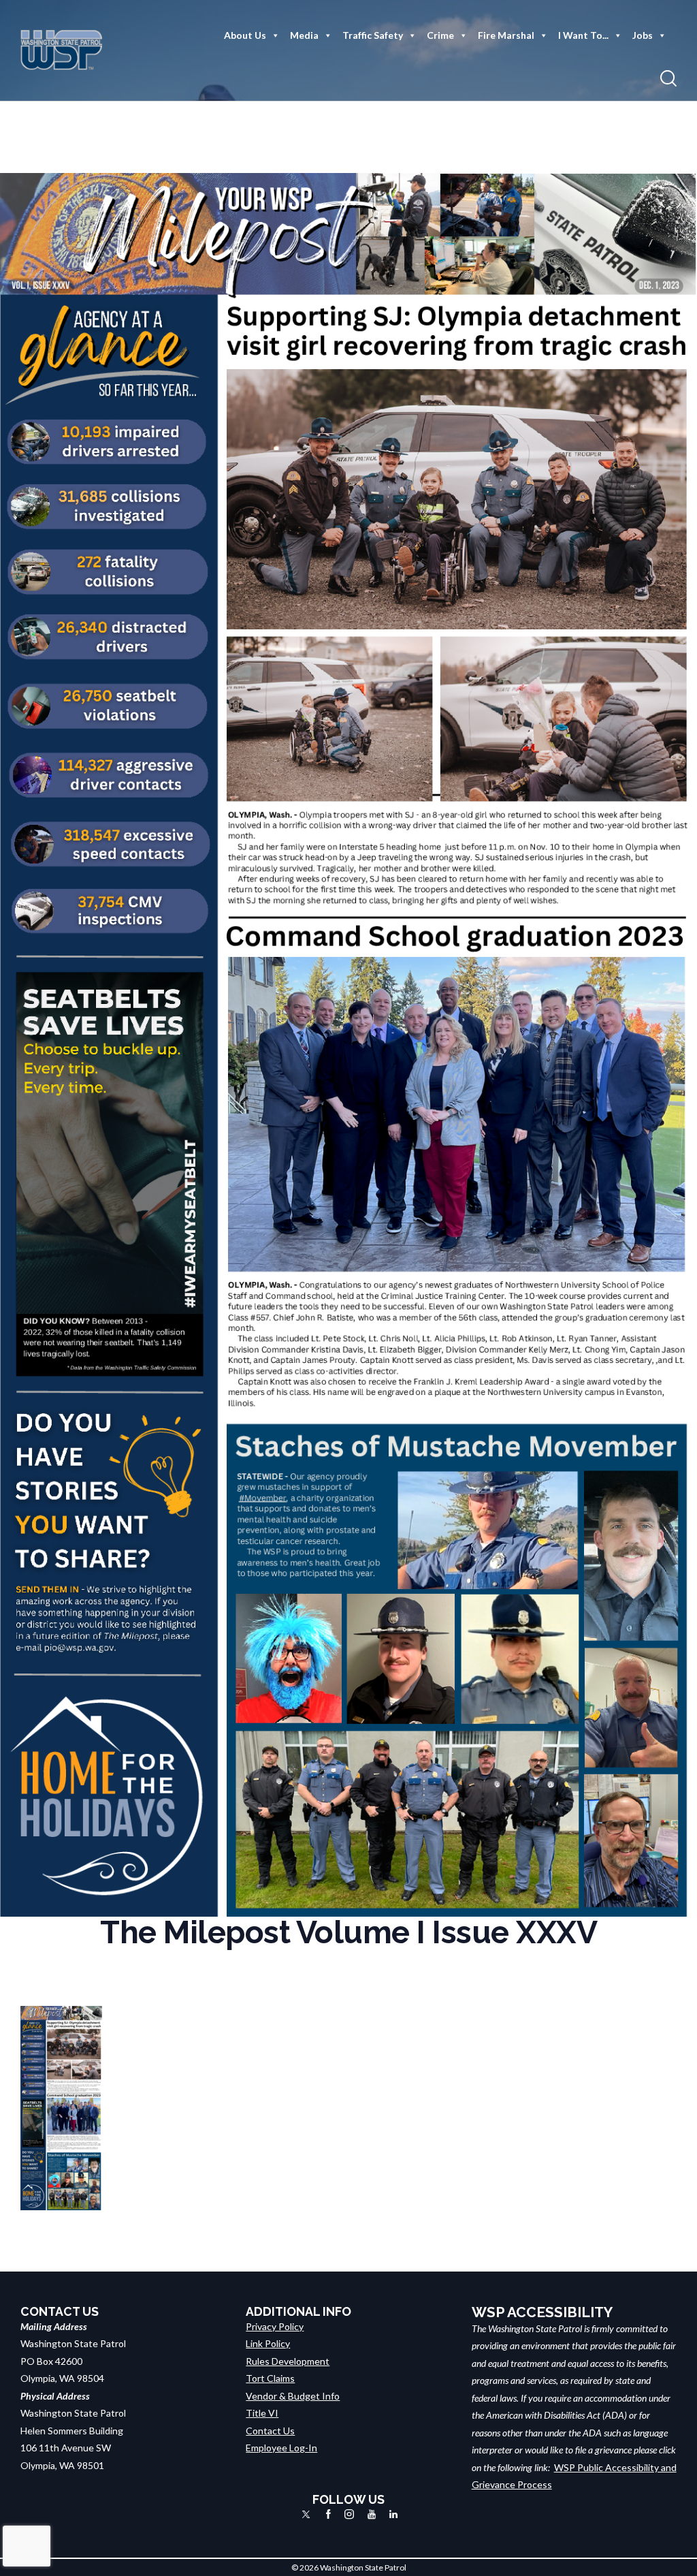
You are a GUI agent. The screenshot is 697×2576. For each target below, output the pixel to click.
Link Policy (268, 2343)
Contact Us (270, 2431)
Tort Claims (270, 2378)
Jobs (643, 35)
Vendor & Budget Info (293, 2396)
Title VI (262, 2413)
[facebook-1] (328, 2514)
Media (304, 35)
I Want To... (583, 35)
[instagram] (349, 2514)
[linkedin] (393, 2514)
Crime (440, 35)
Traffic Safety (373, 35)
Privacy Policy (275, 2326)
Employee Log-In (281, 2448)
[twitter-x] (306, 2514)
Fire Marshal (506, 35)
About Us (245, 35)
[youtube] (372, 2514)
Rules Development (288, 2361)
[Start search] (668, 79)
